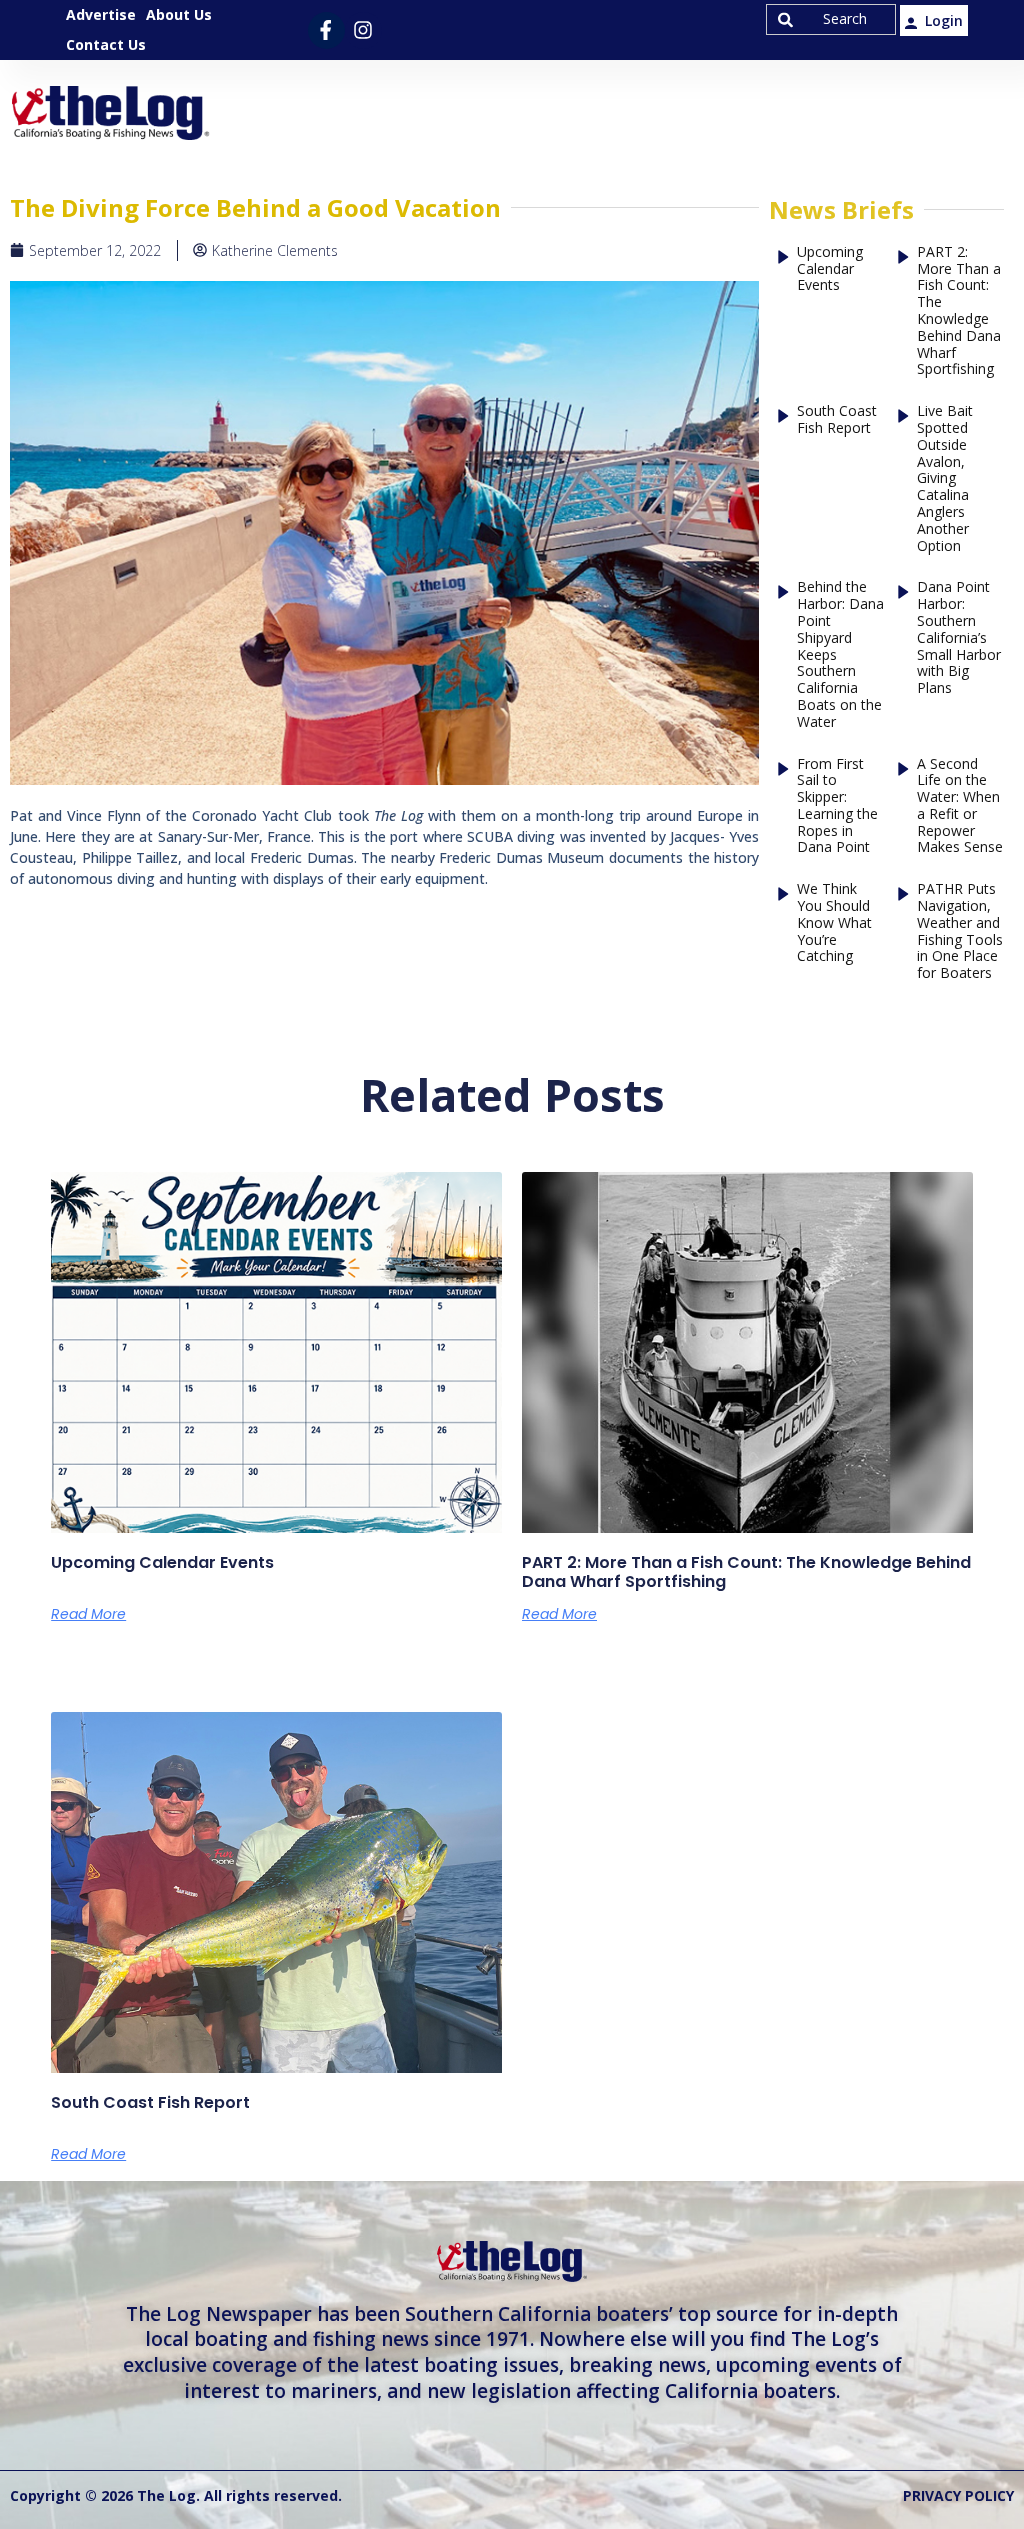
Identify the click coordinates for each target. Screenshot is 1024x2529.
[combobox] (831, 19)
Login (944, 20)
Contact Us (106, 44)
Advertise (101, 14)
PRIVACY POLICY (958, 2495)
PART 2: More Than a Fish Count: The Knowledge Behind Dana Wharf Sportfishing (959, 311)
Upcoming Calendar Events (830, 269)
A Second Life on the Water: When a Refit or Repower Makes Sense (960, 806)
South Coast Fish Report (837, 420)
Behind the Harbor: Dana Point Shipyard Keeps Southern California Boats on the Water (840, 654)
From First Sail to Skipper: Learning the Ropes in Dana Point (837, 806)
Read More (88, 1614)
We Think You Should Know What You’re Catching (834, 923)
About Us (179, 14)
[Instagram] (363, 30)
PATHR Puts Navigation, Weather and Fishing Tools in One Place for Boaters (960, 931)
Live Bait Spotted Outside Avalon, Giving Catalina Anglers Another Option (945, 478)
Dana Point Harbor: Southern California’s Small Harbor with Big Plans (959, 638)
